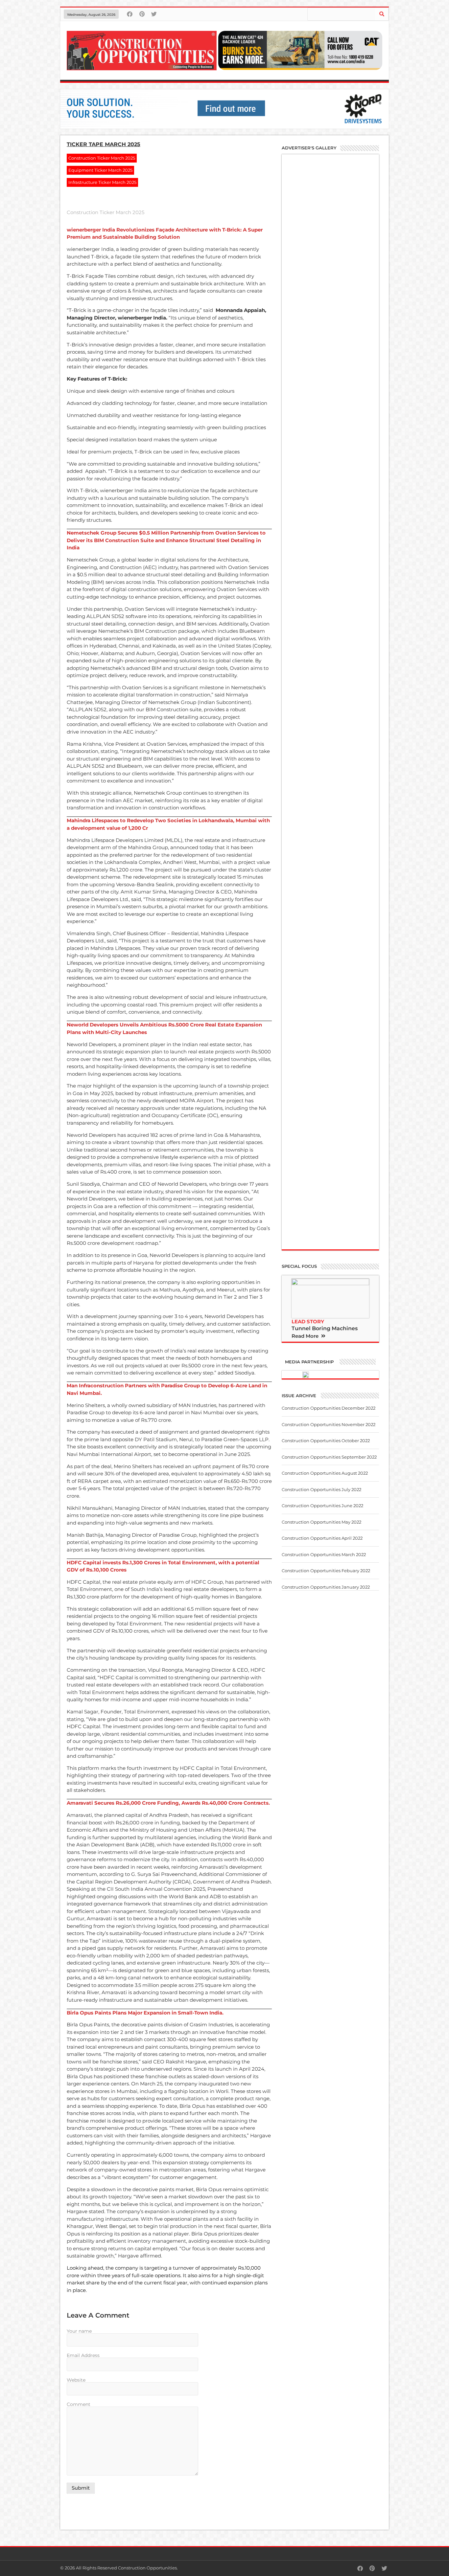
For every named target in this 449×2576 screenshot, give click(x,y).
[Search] (382, 14)
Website (76, 2380)
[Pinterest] (142, 14)
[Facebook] (130, 14)
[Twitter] (154, 14)
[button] (309, 1335)
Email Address (83, 2356)
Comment (79, 2405)
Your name (79, 2331)
